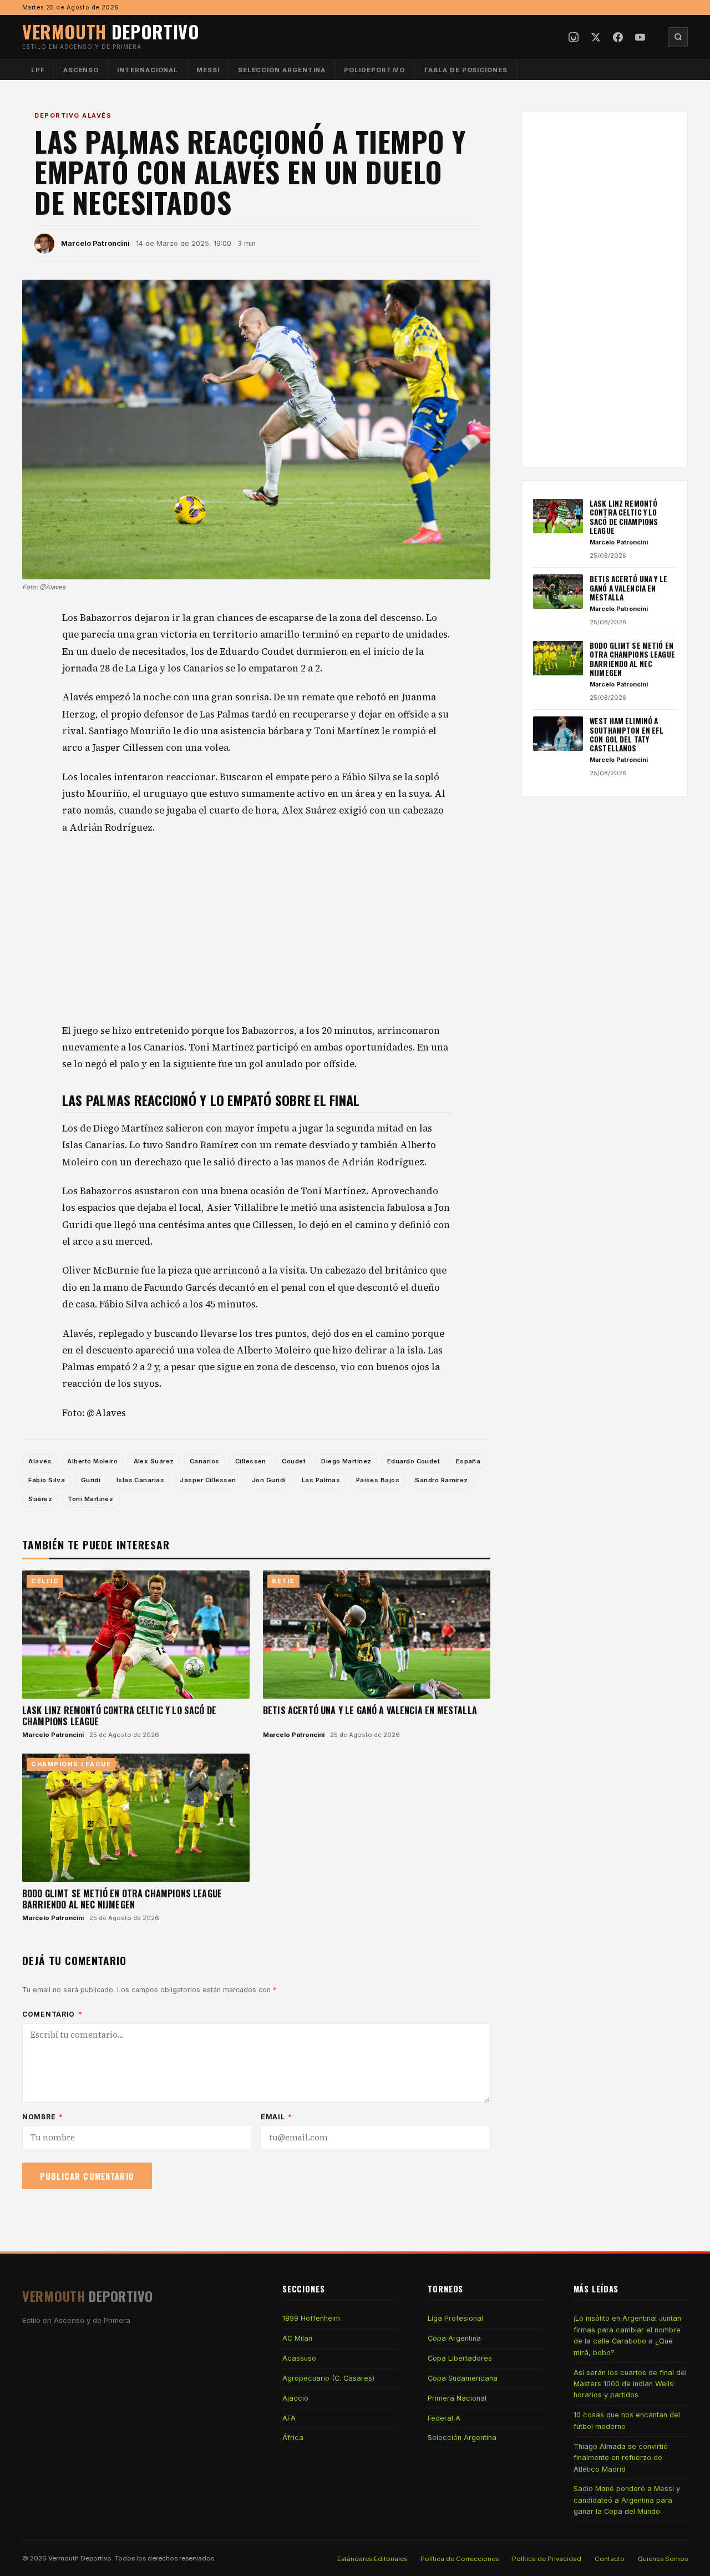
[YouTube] (640, 37)
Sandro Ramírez (441, 1480)
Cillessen (251, 1461)
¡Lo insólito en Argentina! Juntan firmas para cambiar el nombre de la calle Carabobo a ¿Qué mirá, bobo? (627, 2335)
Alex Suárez (154, 1461)
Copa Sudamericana (463, 2378)
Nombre (43, 2117)
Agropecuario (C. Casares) (328, 2378)
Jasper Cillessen (208, 1480)
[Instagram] (574, 37)
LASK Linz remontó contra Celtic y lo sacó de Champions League (119, 1716)
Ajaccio (295, 2398)
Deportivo (111, 31)
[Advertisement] (256, 930)
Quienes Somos (663, 2559)
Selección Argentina (282, 70)
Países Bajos (378, 1480)
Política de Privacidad (547, 2559)
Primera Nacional (457, 2398)
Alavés (40, 1461)
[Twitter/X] (596, 37)
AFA (289, 2418)
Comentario (52, 2014)
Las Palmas (321, 1480)
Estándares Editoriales (372, 2559)
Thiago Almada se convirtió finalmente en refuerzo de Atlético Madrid (621, 2458)
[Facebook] (618, 37)
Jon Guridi (269, 1480)
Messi (208, 70)
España (468, 1461)
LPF (38, 70)
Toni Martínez (90, 1499)
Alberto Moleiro (92, 1461)
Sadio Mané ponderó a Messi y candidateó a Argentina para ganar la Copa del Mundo (627, 2500)
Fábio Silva (47, 1480)
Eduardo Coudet (414, 1461)
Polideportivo (374, 70)
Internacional (148, 70)
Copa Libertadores (460, 2358)
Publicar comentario (87, 2176)
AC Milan (297, 2338)
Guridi (91, 1480)
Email (277, 2117)
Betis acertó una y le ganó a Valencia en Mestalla (370, 1710)
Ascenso (81, 70)
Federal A (444, 2418)
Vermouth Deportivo (80, 2558)
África (293, 2438)
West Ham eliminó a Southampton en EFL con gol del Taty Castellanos (627, 734)
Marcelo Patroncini (95, 243)
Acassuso (299, 2358)
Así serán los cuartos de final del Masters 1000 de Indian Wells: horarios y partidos (630, 2384)
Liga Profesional (455, 2318)
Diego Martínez (346, 1461)
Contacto (610, 2559)
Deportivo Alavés (73, 115)
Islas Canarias (140, 1480)
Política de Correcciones (460, 2559)
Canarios (205, 1461)
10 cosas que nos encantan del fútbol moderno (627, 2420)
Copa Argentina (454, 2338)
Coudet (294, 1461)
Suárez (40, 1499)
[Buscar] (678, 37)
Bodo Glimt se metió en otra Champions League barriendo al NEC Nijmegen (122, 1899)
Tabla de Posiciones (465, 70)
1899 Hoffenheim (311, 2318)
